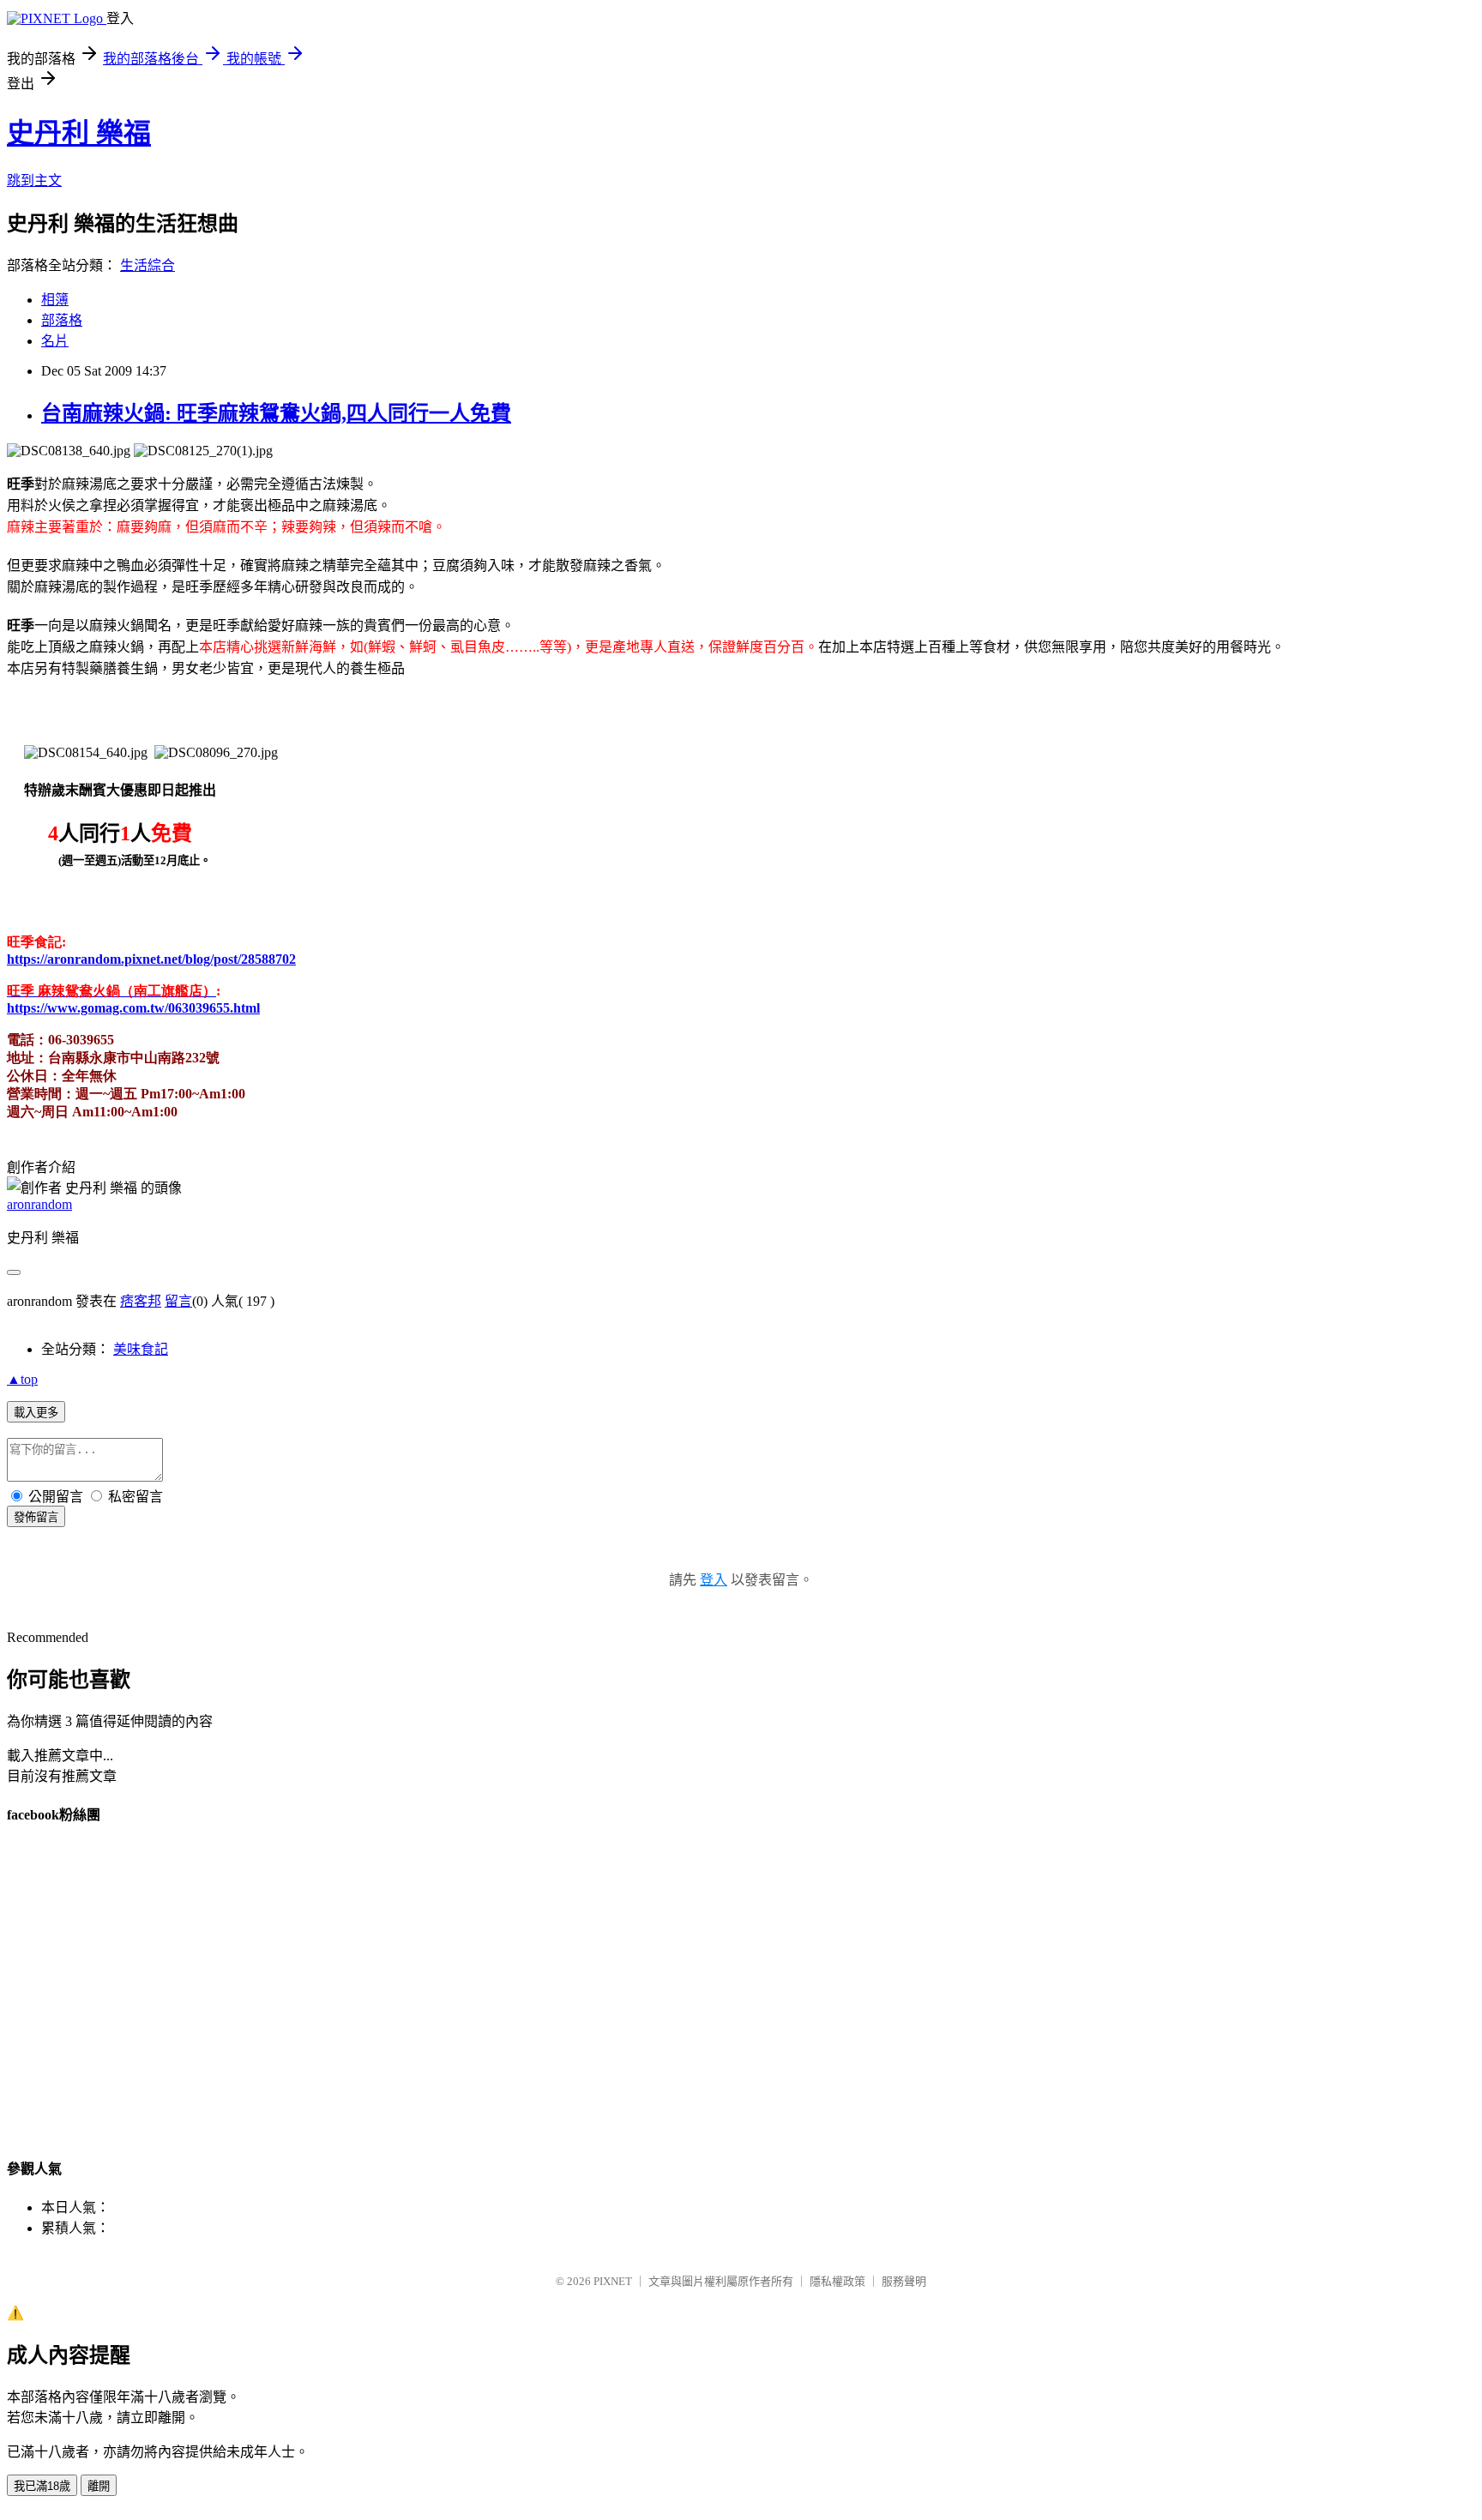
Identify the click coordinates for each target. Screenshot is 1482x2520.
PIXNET (613, 2281)
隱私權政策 (837, 2281)
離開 (99, 2486)
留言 (178, 1301)
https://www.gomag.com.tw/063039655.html (133, 1008)
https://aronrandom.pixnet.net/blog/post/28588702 (151, 959)
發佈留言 (36, 1517)
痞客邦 (141, 1301)
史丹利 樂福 (79, 133)
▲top (22, 1379)
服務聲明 (904, 2281)
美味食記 (141, 1349)
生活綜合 (148, 265)
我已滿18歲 (42, 2486)
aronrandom (39, 1204)
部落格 (62, 320)
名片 (55, 341)
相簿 (55, 300)
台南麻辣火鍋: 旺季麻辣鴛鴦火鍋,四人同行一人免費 (276, 413)
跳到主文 (34, 180)
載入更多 (36, 1413)
